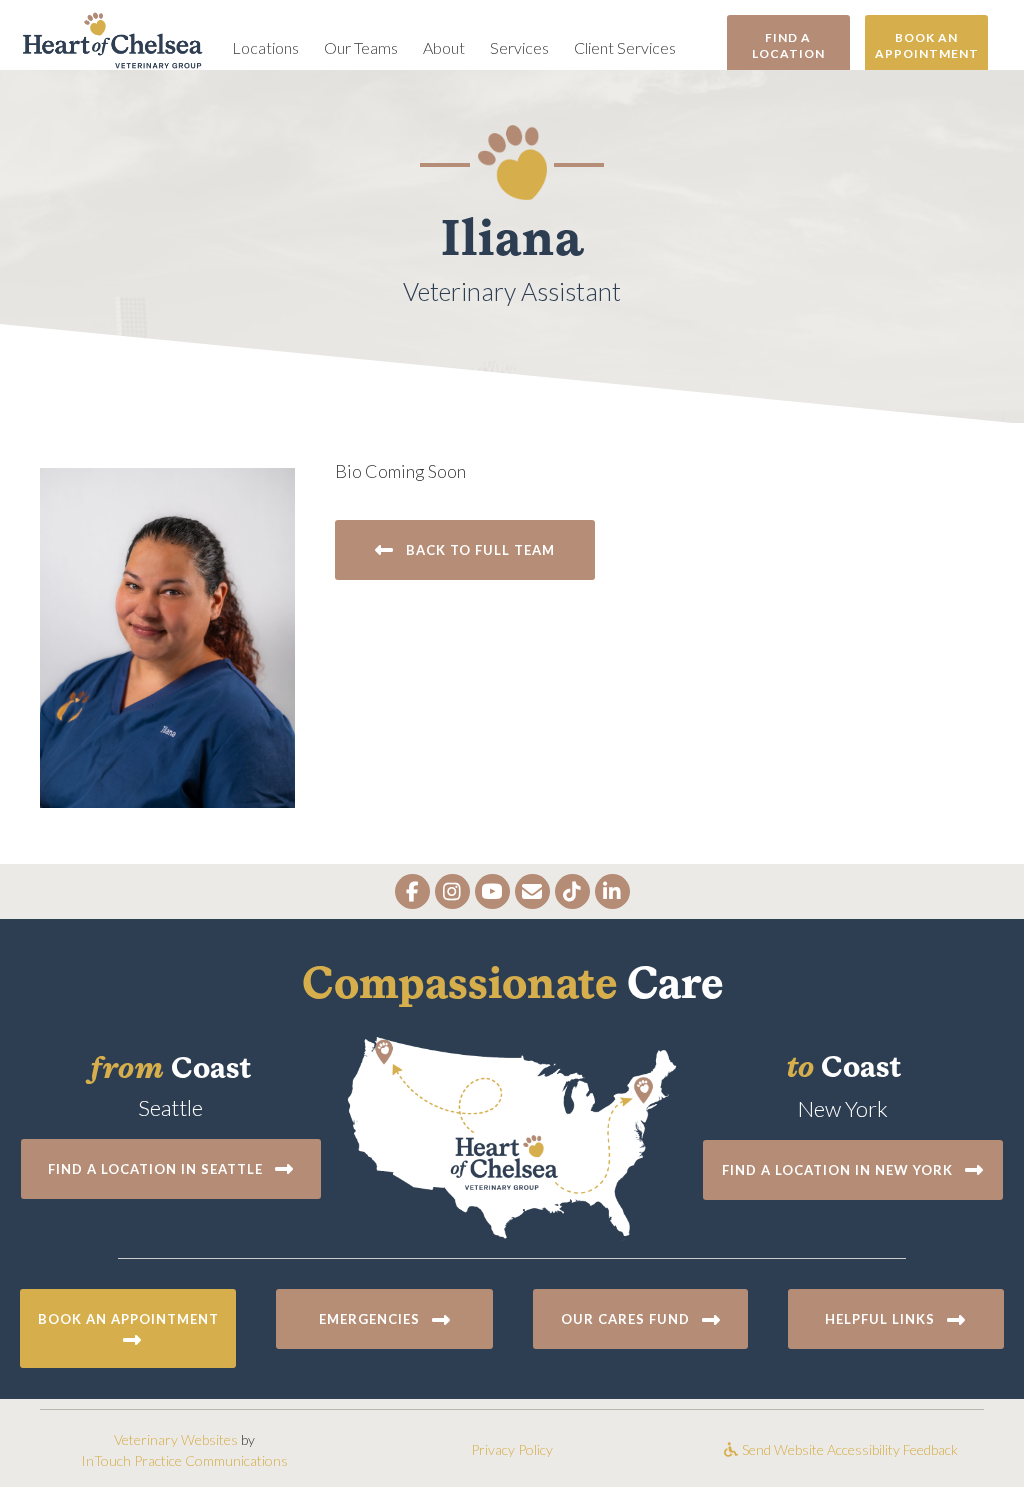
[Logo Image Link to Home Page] (112, 38)
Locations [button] (265, 47)
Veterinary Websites (176, 1439)
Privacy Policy (512, 1449)
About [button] (444, 47)
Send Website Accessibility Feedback (848, 1449)
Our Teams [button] (361, 47)
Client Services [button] (625, 47)
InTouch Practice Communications (184, 1460)
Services (519, 47)
